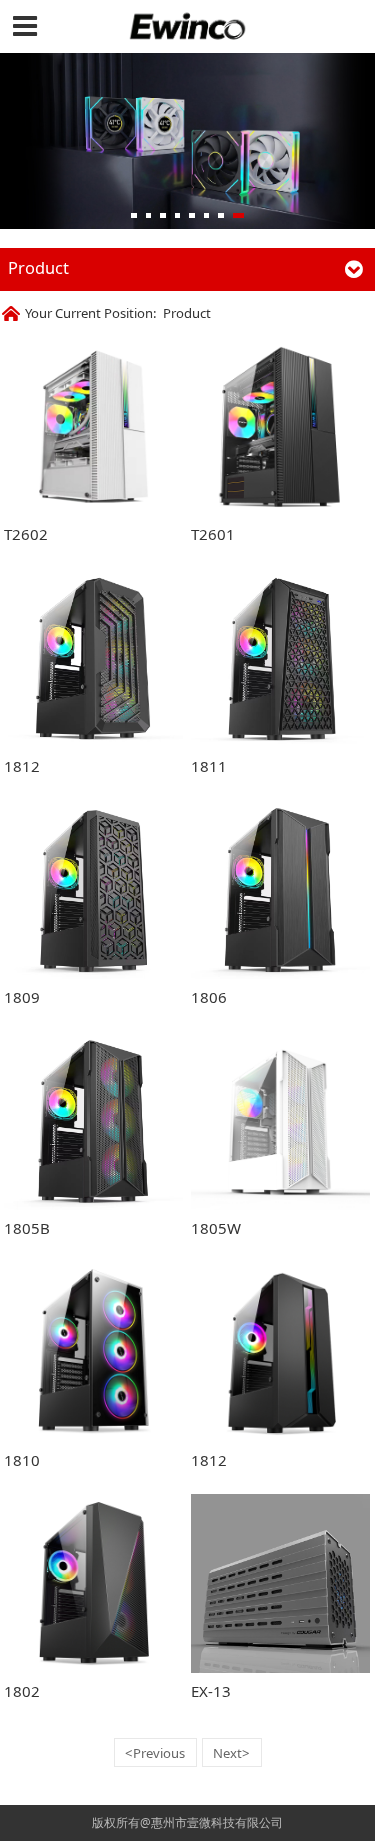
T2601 (213, 534)
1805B (27, 1228)
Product (187, 313)
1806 (209, 997)
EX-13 (211, 1691)
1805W (216, 1228)
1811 (209, 766)
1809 (22, 997)
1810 (22, 1460)
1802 (22, 1691)
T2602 (26, 534)
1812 (22, 766)
